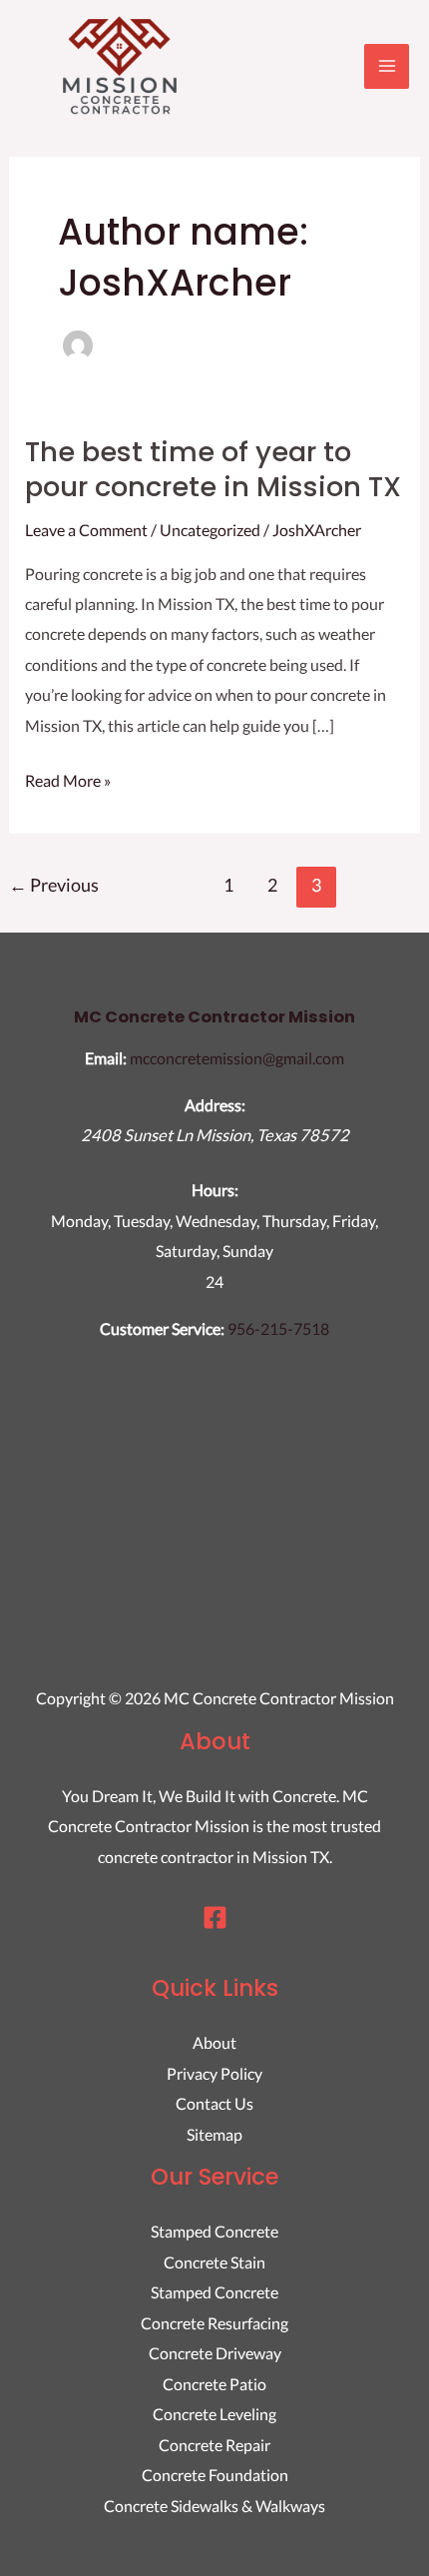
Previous (54, 885)
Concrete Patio (214, 2384)
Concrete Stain (214, 2262)
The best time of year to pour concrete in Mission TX (213, 470)
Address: (215, 1105)
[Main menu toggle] (387, 66)
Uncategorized (210, 530)
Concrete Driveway (215, 2353)
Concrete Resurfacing (214, 2323)
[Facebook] (215, 1918)
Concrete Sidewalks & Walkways (214, 2506)
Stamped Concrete (214, 2231)
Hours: (215, 1190)
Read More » (68, 778)
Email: (106, 1058)
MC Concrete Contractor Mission (214, 1017)
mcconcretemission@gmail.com (237, 1058)
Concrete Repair (214, 2445)
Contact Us (214, 2103)
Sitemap (214, 2134)
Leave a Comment (86, 530)
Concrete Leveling (214, 2414)
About (214, 2042)
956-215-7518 (278, 1328)
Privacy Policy (214, 2073)
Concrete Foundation (215, 2475)
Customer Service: (162, 1328)
